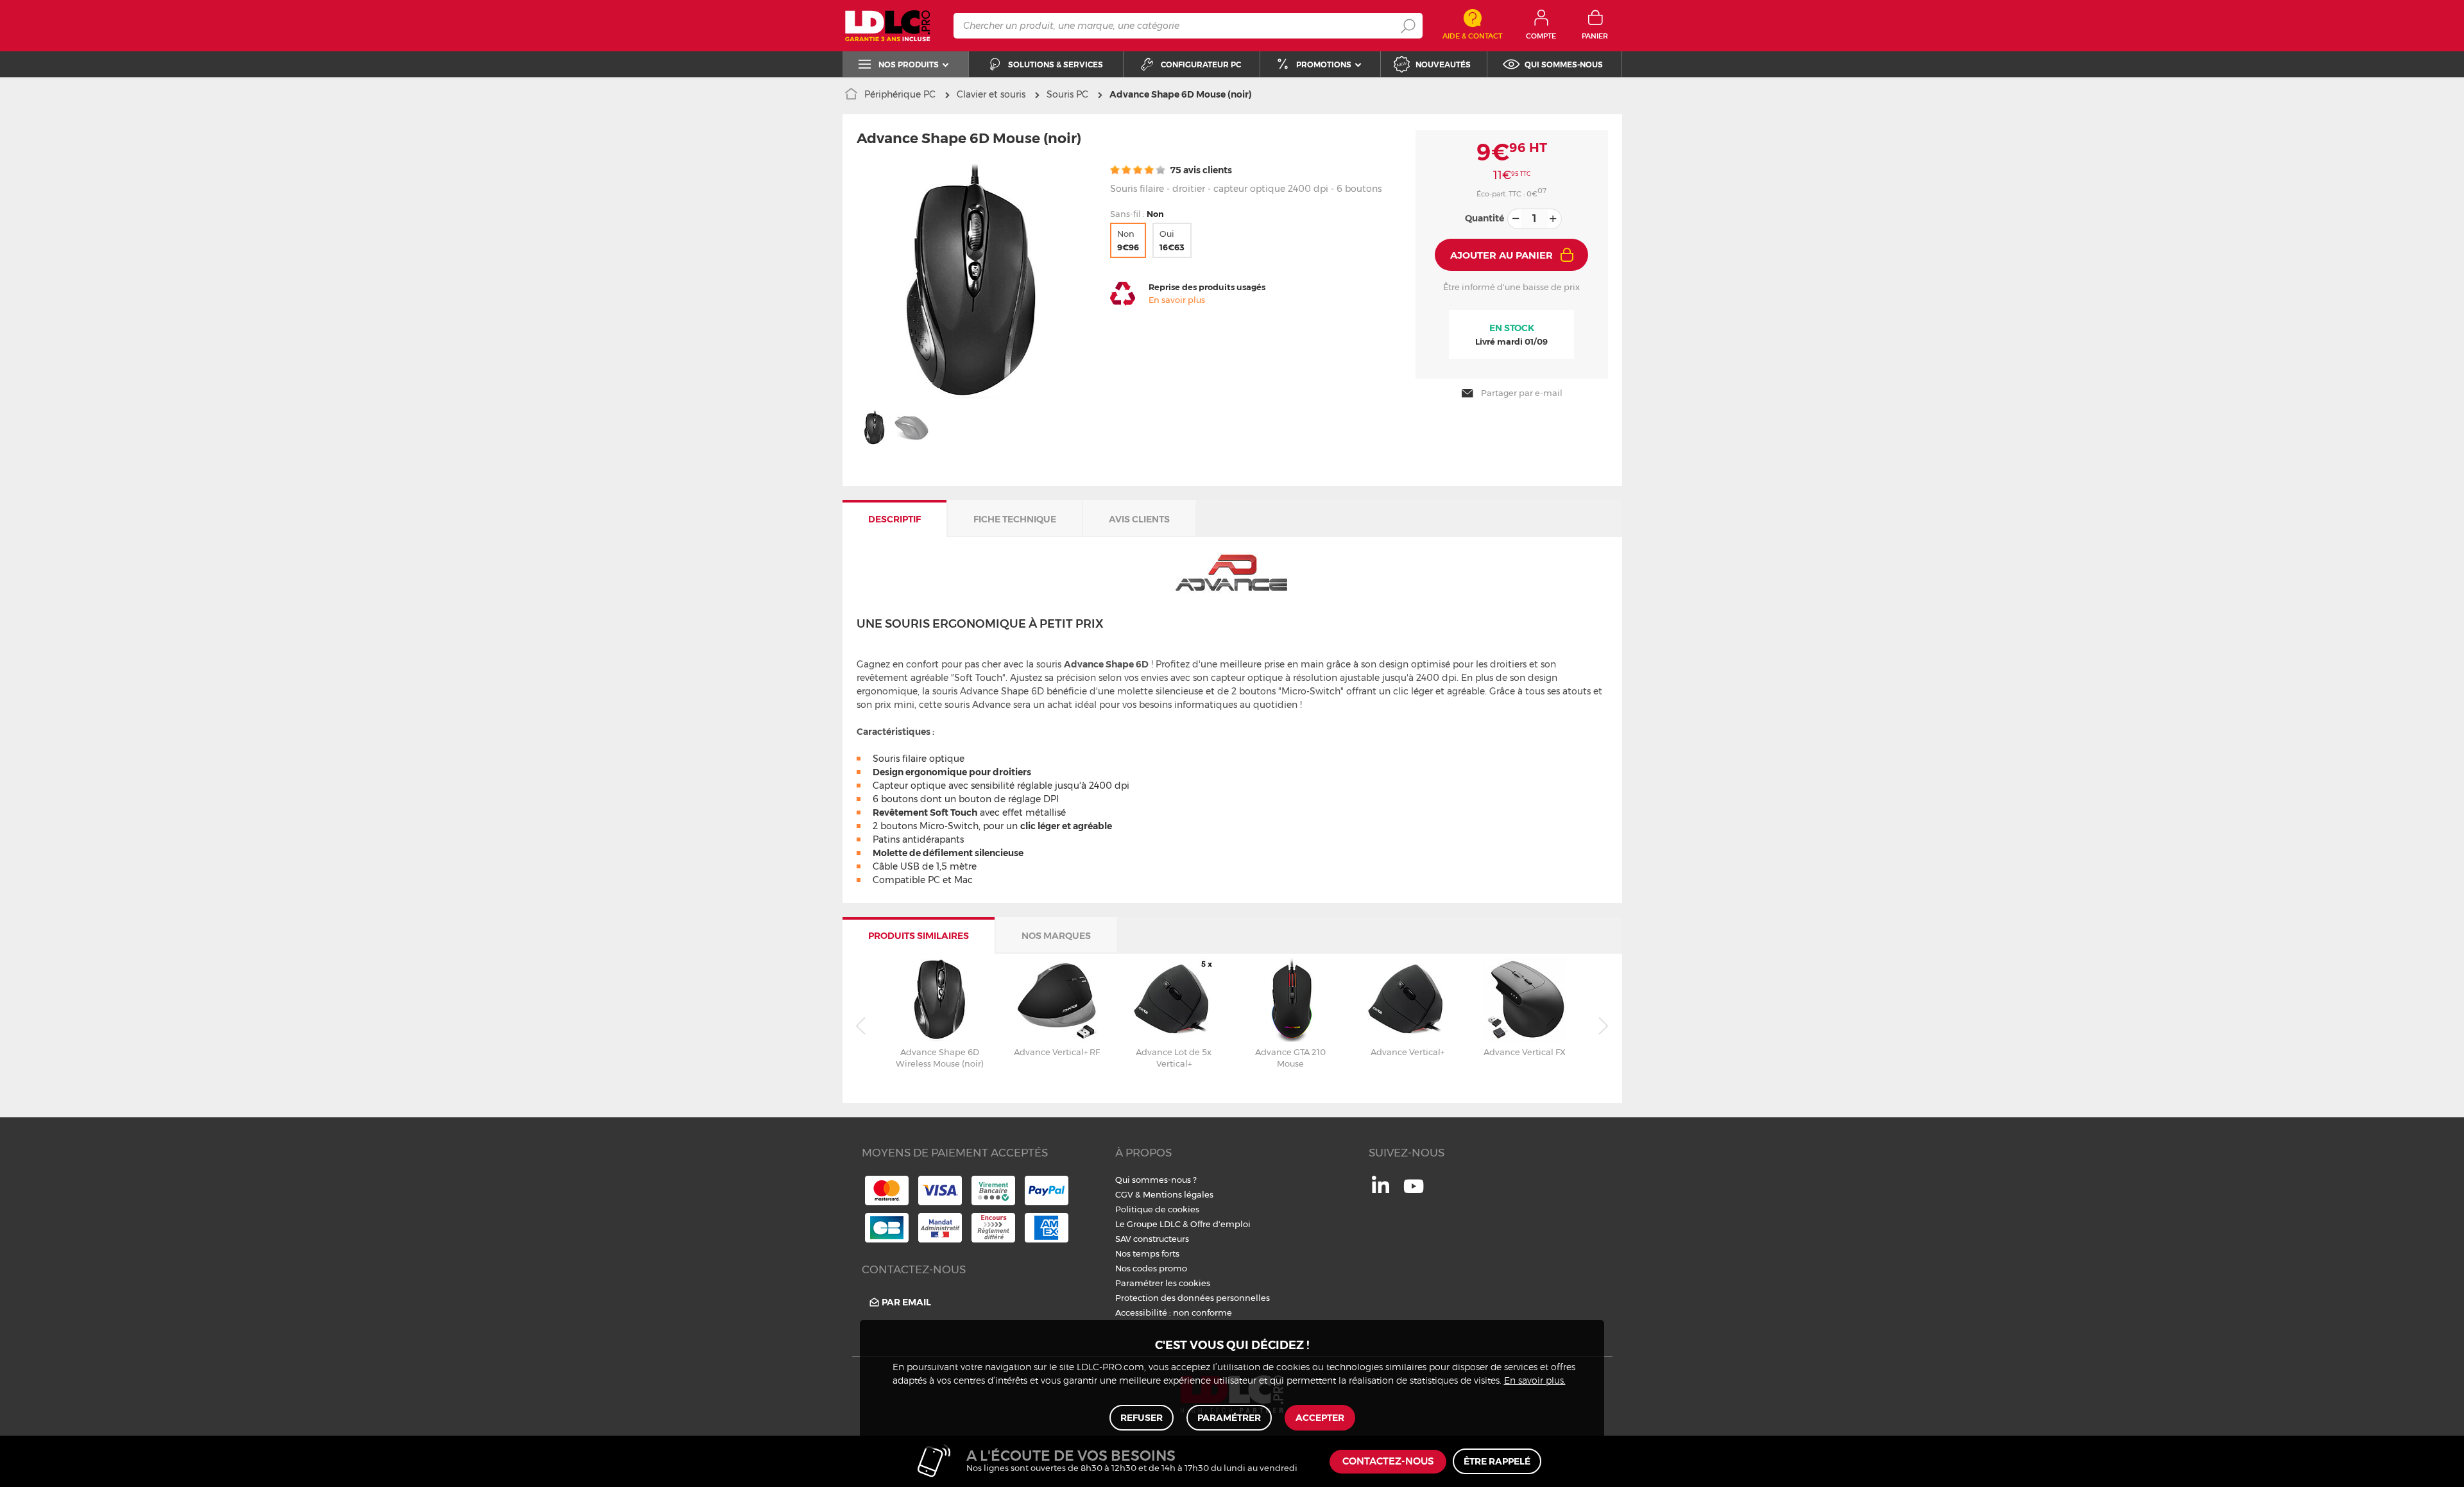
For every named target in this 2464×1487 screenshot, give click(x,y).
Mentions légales (1178, 1194)
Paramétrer (1229, 1418)
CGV (1124, 1194)
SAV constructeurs (1152, 1239)
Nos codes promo (1151, 1268)
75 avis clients (1200, 170)
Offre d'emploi (1220, 1224)
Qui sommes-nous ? (1156, 1180)
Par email (906, 1302)
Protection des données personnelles (1193, 1298)
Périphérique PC (900, 94)
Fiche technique (1015, 519)
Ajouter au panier (1502, 255)
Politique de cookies (1157, 1209)
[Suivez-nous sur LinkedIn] (1381, 1190)
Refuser (1142, 1418)
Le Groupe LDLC (1148, 1224)
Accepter (1320, 1418)
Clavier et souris (991, 94)
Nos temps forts (1147, 1253)
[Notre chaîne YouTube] (1414, 1193)
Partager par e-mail (1522, 393)
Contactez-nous (1388, 1462)
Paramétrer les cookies (1163, 1283)
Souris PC (1067, 94)
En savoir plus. (1535, 1381)
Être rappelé (1497, 1461)
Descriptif (894, 519)
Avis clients (1139, 519)
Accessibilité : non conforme (1174, 1312)
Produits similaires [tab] (919, 936)
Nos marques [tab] (1056, 936)
